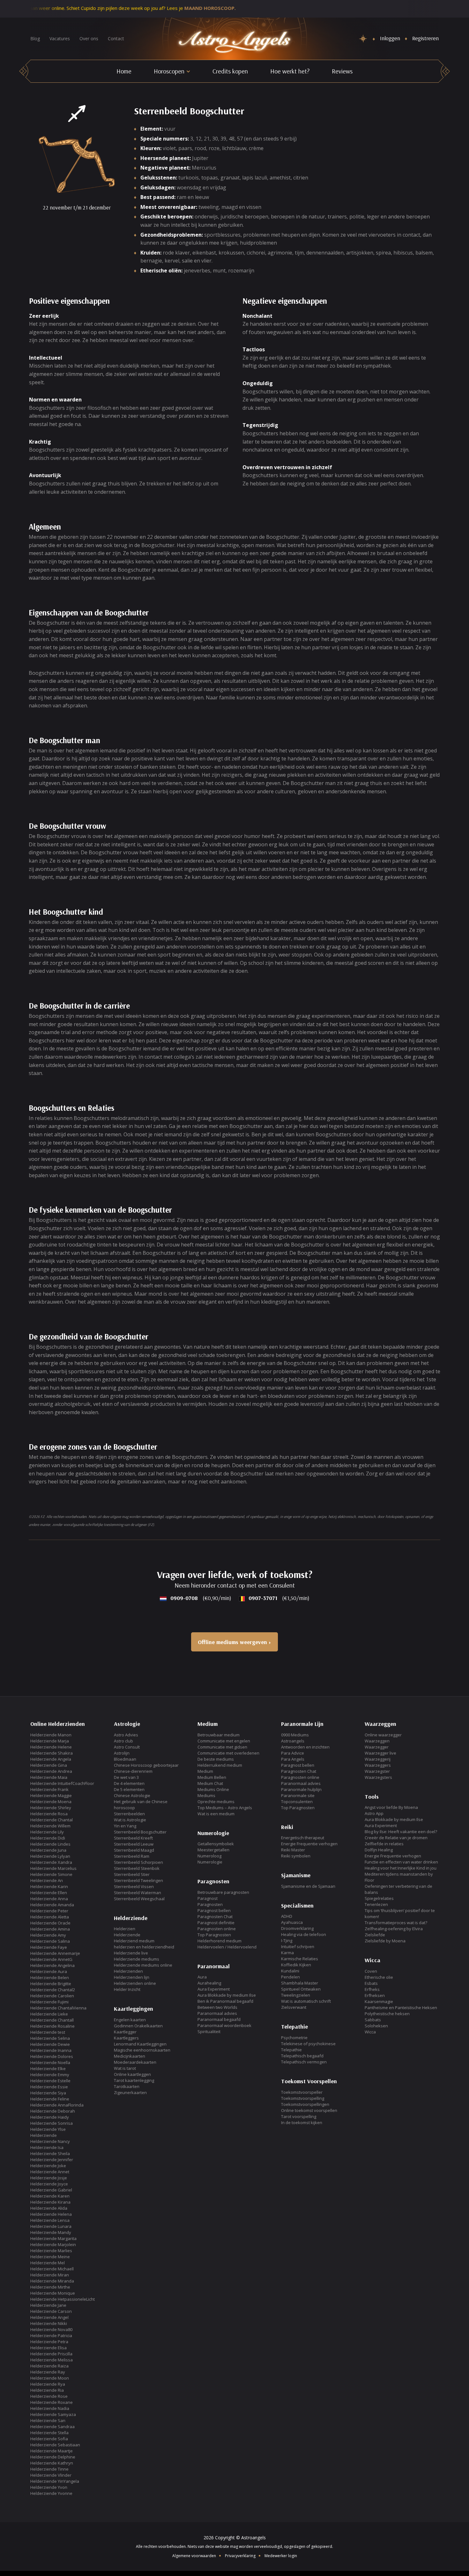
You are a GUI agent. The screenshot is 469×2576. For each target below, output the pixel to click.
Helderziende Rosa (49, 1814)
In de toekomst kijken (302, 2123)
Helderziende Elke (48, 2069)
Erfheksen (375, 1995)
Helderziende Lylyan (50, 1856)
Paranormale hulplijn (301, 1789)
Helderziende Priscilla (51, 2354)
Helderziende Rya (48, 2384)
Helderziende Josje (49, 2178)
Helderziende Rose (49, 2396)
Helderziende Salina (50, 1941)
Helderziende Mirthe (50, 2287)
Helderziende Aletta (50, 1917)
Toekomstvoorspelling (303, 2098)
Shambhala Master (300, 1983)
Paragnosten (210, 1904)
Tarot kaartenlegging (134, 2080)
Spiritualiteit (209, 2031)
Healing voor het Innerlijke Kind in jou (401, 1868)
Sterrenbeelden (129, 1814)
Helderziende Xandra (51, 1862)
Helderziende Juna (48, 1850)
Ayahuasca (292, 1922)
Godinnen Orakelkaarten (138, 2026)
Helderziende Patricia (51, 2336)
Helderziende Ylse (48, 2129)
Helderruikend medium (220, 1765)
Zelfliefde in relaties (384, 1844)
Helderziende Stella (49, 2433)
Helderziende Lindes (50, 1844)
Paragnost (208, 1898)
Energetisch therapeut (303, 1838)
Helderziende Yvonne (51, 2493)
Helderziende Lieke (49, 2014)
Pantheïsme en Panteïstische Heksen (401, 2008)
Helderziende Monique (53, 2293)
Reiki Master (293, 1850)
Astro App (374, 1813)
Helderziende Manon (51, 1735)
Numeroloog (209, 1856)
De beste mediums (216, 1759)
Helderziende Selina (50, 2038)
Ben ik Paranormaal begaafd (225, 2001)
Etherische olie (379, 1977)
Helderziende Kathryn (52, 2463)
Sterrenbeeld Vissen (134, 1886)
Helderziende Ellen (49, 1893)
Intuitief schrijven (298, 1947)
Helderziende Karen (50, 2196)
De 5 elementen (129, 1789)
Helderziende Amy (48, 1935)
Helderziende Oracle (50, 1923)
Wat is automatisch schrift (306, 2001)
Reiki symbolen (296, 1856)
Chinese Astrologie (132, 1795)
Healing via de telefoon (304, 1934)
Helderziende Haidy (50, 2117)
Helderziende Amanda (52, 1905)
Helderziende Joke (48, 2166)
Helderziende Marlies (51, 2251)
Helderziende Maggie (51, 1795)
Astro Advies (126, 1735)
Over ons (89, 38)
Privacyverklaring (240, 2556)
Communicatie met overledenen (228, 1753)
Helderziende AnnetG (51, 1959)
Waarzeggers (378, 1765)
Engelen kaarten (130, 2020)
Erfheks (372, 1989)
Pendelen (290, 1977)
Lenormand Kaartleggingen (140, 2044)
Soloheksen (376, 2026)
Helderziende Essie (49, 2087)
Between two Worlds (217, 2007)
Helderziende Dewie (50, 2044)
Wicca (370, 2032)
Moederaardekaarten (135, 2062)
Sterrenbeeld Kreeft (133, 1838)
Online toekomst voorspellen (309, 2110)
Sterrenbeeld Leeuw (134, 1844)
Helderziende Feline (50, 2099)
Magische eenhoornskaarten (142, 2050)
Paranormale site (298, 1795)
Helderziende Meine (50, 2257)
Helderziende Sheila (50, 2153)
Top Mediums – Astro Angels (225, 1808)
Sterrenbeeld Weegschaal (139, 1899)
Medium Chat (210, 1783)
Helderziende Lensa (50, 2220)
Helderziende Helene (51, 1747)
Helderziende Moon (50, 2378)
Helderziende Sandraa (52, 2427)
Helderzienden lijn (132, 1977)
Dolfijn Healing (379, 1850)
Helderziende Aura (49, 1971)
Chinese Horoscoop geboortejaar (146, 1765)
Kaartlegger (125, 2032)
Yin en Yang (125, 1826)
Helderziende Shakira (52, 1753)
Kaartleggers (126, 2038)
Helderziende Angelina (52, 1965)
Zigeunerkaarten (130, 2092)
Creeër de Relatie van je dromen (396, 1838)
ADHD (287, 1916)
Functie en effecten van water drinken (401, 1862)
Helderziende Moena (51, 1802)
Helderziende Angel (49, 2317)
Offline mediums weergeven (232, 1642)
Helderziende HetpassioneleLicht (63, 2299)
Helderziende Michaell (52, 2269)
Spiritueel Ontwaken (301, 1989)
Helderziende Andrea (51, 1771)
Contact (116, 38)
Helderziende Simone (51, 1874)
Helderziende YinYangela (55, 2481)
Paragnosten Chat (215, 1917)
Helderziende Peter (49, 1911)
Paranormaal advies (217, 2013)
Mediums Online (213, 1789)
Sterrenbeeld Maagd (134, 1850)
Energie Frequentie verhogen (309, 1844)
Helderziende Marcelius (53, 1868)
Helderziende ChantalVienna (58, 2008)
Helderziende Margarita (53, 2238)
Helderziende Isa (47, 2147)
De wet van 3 (126, 1777)
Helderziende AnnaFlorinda (57, 2105)
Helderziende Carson (51, 2311)
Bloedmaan (125, 1759)
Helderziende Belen (50, 1978)
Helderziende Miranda (52, 2281)
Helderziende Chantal (52, 1820)
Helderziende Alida (49, 2208)
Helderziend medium (134, 1941)
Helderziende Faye (49, 1947)
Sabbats (373, 2020)
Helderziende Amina (50, 1929)
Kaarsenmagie (379, 2001)
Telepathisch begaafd (302, 2056)
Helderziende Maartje (52, 2451)
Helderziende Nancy (50, 2141)
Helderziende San (48, 2420)
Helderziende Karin (49, 1886)
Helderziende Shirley (51, 1808)
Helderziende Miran (50, 2275)
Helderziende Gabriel (51, 2190)
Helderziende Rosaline (52, 2026)
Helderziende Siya (48, 2093)
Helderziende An (47, 1880)
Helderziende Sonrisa (52, 2123)
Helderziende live (131, 1953)
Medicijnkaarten (130, 2056)
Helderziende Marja (50, 1741)
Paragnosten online (217, 1929)
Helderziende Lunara (51, 2226)
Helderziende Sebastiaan (55, 2445)
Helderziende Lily (47, 1832)
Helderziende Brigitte (51, 1984)
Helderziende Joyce (49, 2184)
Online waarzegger (383, 1735)
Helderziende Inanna (51, 2050)
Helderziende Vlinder (51, 2475)
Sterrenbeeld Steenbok (137, 1868)
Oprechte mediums (216, 1802)
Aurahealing (209, 1983)
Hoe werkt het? (290, 71)
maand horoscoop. (158, 8)
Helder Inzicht (127, 1989)
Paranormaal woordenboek (224, 2025)
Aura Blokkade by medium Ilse (227, 1995)
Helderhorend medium (220, 1941)
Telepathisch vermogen (304, 2062)
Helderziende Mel (48, 2263)
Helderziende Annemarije (55, 1953)
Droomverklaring (297, 1928)
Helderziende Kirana (50, 2202)
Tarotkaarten (127, 2086)
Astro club (123, 1741)
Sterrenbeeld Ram (132, 1856)
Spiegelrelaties (379, 1898)
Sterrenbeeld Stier (132, 1874)
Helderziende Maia (49, 1777)
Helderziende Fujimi (49, 2002)
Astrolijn (122, 1753)
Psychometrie (294, 2038)
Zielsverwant (294, 2007)
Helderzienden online (135, 1983)
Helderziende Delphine (53, 2457)
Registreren (425, 38)
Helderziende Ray (48, 2372)
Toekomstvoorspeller (302, 2092)
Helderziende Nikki (49, 2323)
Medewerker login (281, 2556)
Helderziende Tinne (49, 2469)
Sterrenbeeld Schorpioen (138, 1862)
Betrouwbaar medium (219, 1735)
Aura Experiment (214, 1989)
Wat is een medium (216, 1814)
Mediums (206, 1795)
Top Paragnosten (214, 1935)
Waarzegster (377, 1771)
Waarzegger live (380, 1753)
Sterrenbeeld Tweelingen (138, 1880)
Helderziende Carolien (52, 1996)
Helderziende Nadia (50, 2408)
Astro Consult (127, 1747)
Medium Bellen (212, 1777)
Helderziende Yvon (49, 2487)
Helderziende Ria (47, 2390)
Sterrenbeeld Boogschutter (140, 1832)
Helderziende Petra (49, 2342)
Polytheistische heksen (387, 2014)
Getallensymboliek (216, 1844)
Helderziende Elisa (48, 2348)
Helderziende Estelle (50, 2081)
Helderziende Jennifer (52, 2160)
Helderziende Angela (51, 1759)
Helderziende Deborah (53, 2111)
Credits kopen (230, 71)
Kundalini (290, 1971)
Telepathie (291, 2050)
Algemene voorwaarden (194, 2556)
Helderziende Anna (49, 1899)
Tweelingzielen (296, 1995)
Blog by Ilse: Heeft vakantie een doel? (401, 1832)
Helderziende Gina (49, 1765)
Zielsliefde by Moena (385, 1941)
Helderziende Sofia (49, 2439)
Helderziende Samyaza (53, 2414)
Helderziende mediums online (143, 1965)
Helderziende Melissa (52, 2360)
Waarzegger (377, 1747)
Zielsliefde (375, 1935)
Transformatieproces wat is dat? (396, 1923)
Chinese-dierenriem (133, 1771)
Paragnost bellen (214, 1910)
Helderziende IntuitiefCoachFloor (62, 1783)
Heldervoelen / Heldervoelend (227, 1947)
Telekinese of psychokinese (308, 2044)
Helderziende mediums (137, 1959)
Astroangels (293, 1741)
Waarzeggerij (378, 1759)
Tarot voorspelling (299, 2116)
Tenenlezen (376, 1904)
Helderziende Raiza (49, 2366)
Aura (202, 1977)
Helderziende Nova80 (51, 2329)
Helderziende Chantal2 (53, 1990)
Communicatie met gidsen (222, 1747)
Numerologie (210, 1862)
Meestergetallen (213, 1850)
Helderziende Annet (50, 2172)
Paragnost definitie (216, 1923)
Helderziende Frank (49, 1789)
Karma (287, 1953)
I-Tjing (287, 1940)
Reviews (342, 71)
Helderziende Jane (48, 2305)
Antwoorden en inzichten (305, 1747)
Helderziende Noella (50, 2062)
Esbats (371, 1983)
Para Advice (293, 1753)
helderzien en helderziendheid (144, 1947)
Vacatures (60, 38)
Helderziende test (48, 2032)
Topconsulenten (297, 1802)
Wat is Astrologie (130, 1820)
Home (124, 71)
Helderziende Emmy (50, 2075)
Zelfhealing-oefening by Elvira (394, 1929)
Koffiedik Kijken (296, 1965)
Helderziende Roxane (52, 2402)
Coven (371, 1971)
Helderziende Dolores (52, 2056)
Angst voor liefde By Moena (391, 1807)
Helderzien (125, 1929)
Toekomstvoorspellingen (305, 2104)
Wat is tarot (125, 2068)
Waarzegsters (378, 1777)
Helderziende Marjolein (53, 2244)
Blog (35, 38)
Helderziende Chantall (52, 2020)
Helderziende (44, 2135)
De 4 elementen (129, 1783)
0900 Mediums (295, 1735)
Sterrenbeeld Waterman (138, 1893)
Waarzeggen (377, 1741)
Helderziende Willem (50, 1826)
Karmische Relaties (300, 1959)
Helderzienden (128, 1971)
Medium (205, 1771)
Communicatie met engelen (224, 1741)
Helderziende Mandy (51, 2232)
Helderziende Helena (51, 2214)
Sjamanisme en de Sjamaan (308, 1886)
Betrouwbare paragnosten (223, 1892)
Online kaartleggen (132, 2074)
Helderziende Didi (48, 1838)
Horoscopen (169, 71)
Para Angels (293, 1759)
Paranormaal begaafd (219, 2019)
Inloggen (390, 38)
